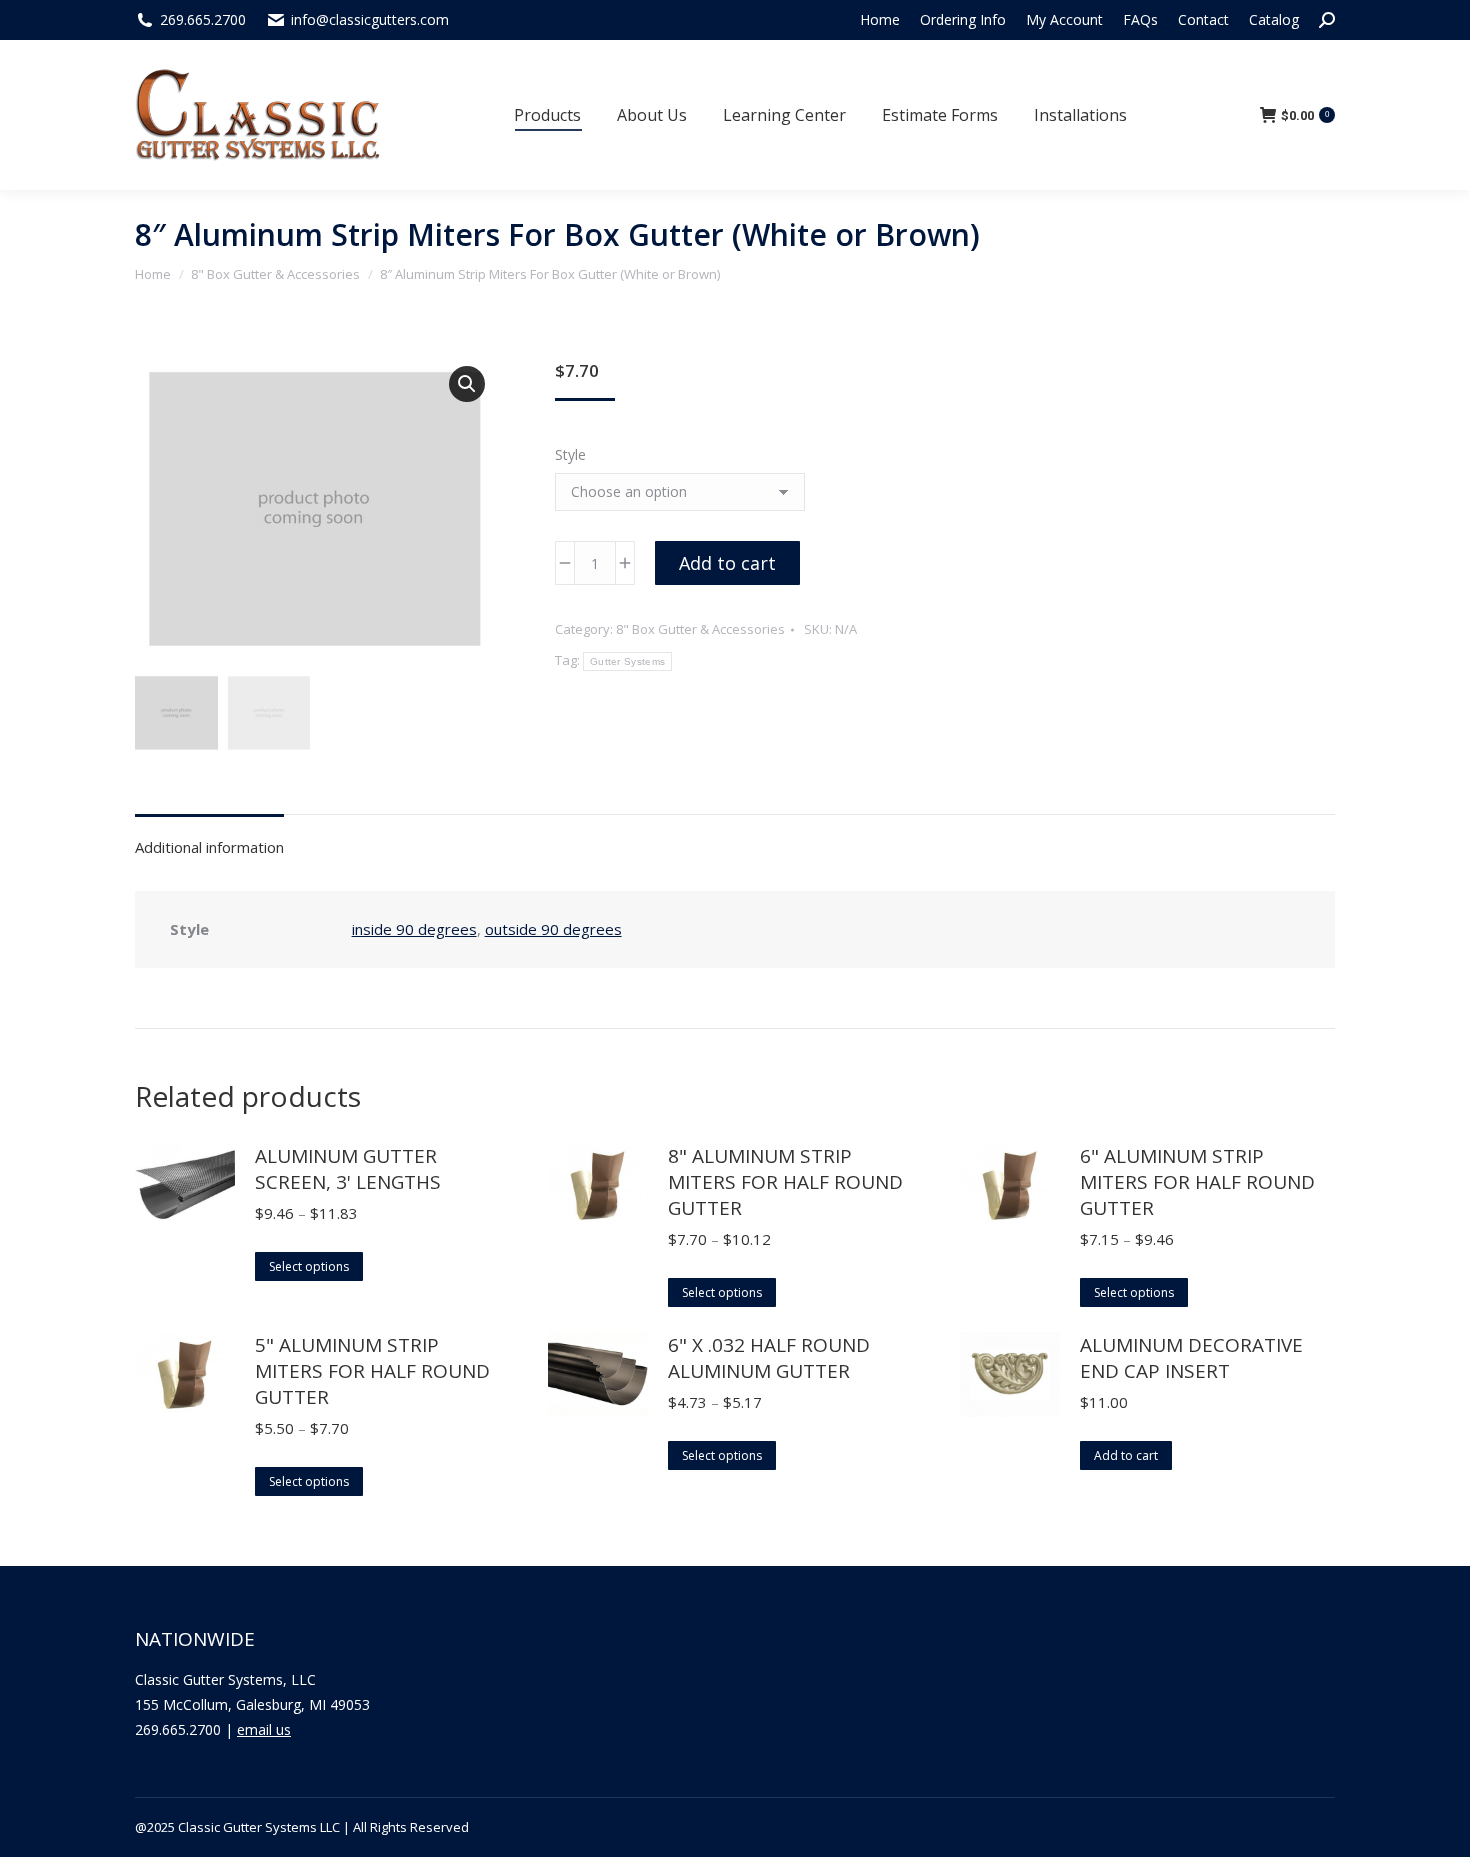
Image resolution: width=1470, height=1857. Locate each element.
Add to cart (727, 563)
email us (264, 1729)
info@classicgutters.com (370, 19)
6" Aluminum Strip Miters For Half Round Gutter (1197, 1182)
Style (570, 454)
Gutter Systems (627, 661)
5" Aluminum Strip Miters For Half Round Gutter (372, 1371)
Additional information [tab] (209, 847)
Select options (309, 1266)
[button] (467, 384)
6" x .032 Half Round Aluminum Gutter (769, 1358)
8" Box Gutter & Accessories (700, 629)
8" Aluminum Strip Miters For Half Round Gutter (785, 1182)
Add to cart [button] (1126, 1455)
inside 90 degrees (414, 929)
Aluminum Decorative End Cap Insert (1191, 1358)
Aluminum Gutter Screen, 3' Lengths (348, 1169)
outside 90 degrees (553, 929)
